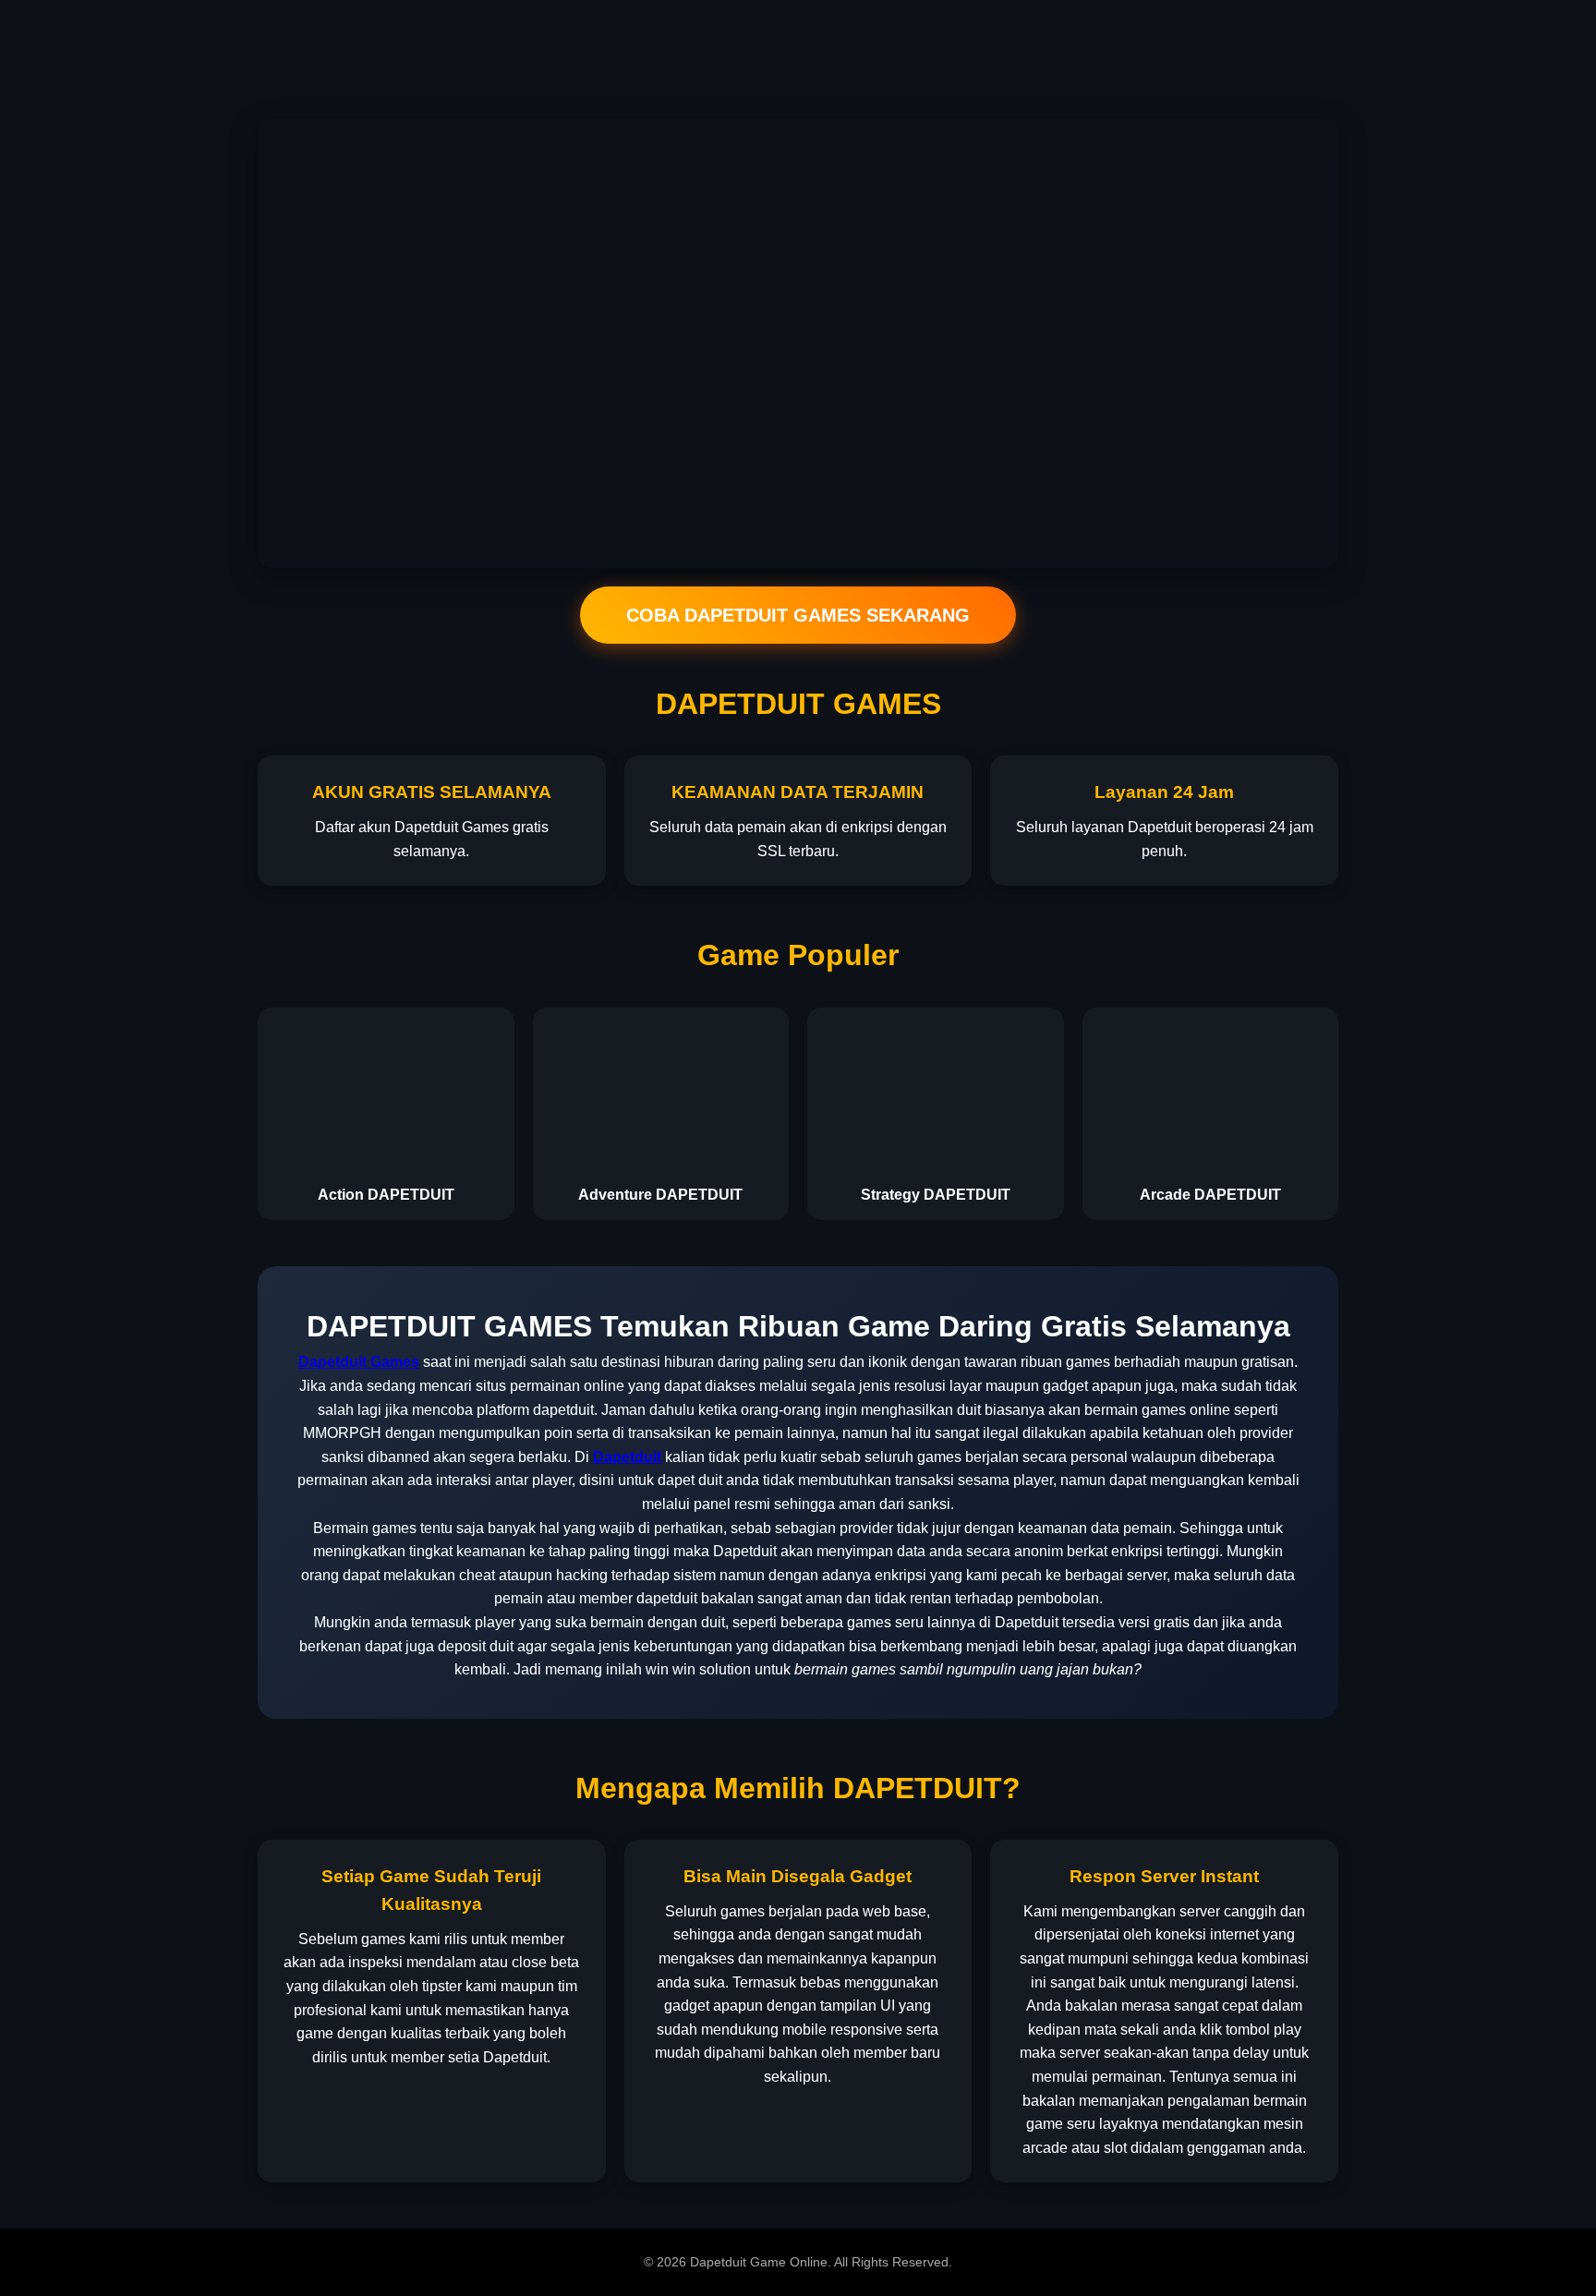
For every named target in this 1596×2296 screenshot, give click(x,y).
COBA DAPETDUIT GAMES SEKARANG (798, 615)
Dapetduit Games (359, 1362)
